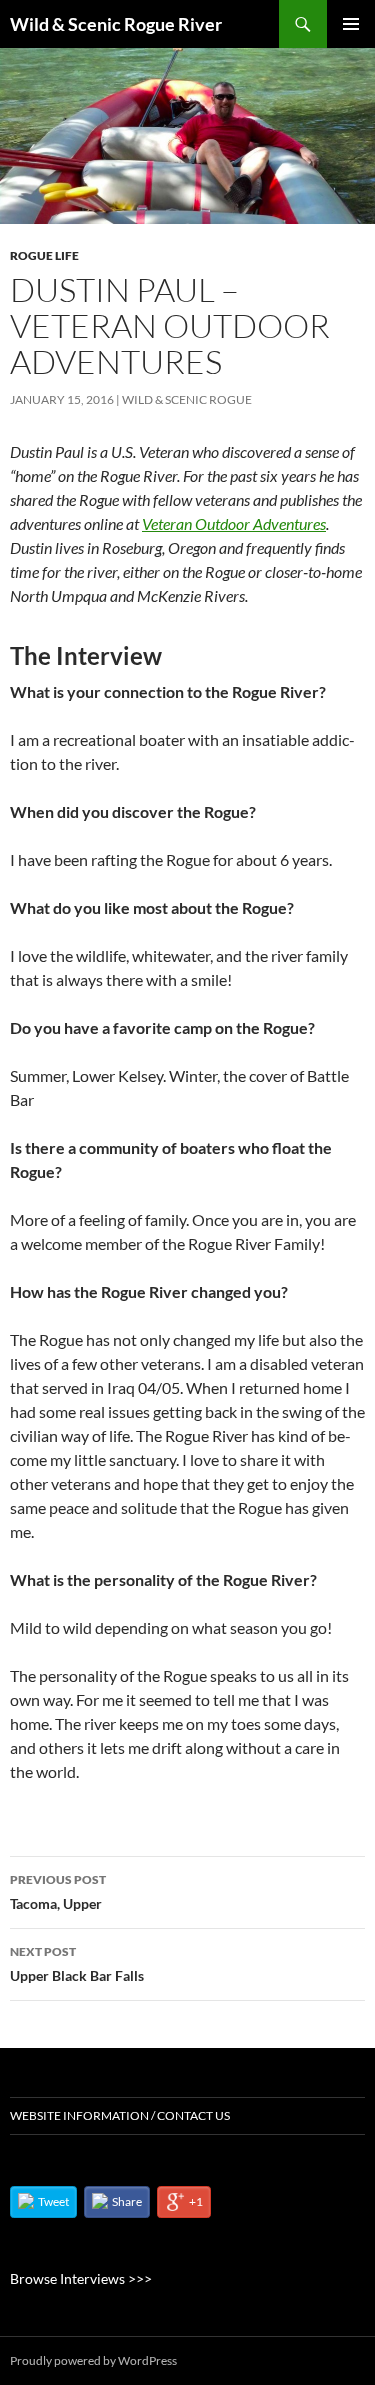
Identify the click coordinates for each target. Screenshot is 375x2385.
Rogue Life (44, 255)
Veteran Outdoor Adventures (234, 523)
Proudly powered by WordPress (93, 2360)
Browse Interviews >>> (81, 2278)
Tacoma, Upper (58, 1892)
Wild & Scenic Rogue (187, 399)
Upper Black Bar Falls (77, 1964)
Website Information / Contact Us (120, 2115)
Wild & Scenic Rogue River (116, 24)
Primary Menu (351, 24)
